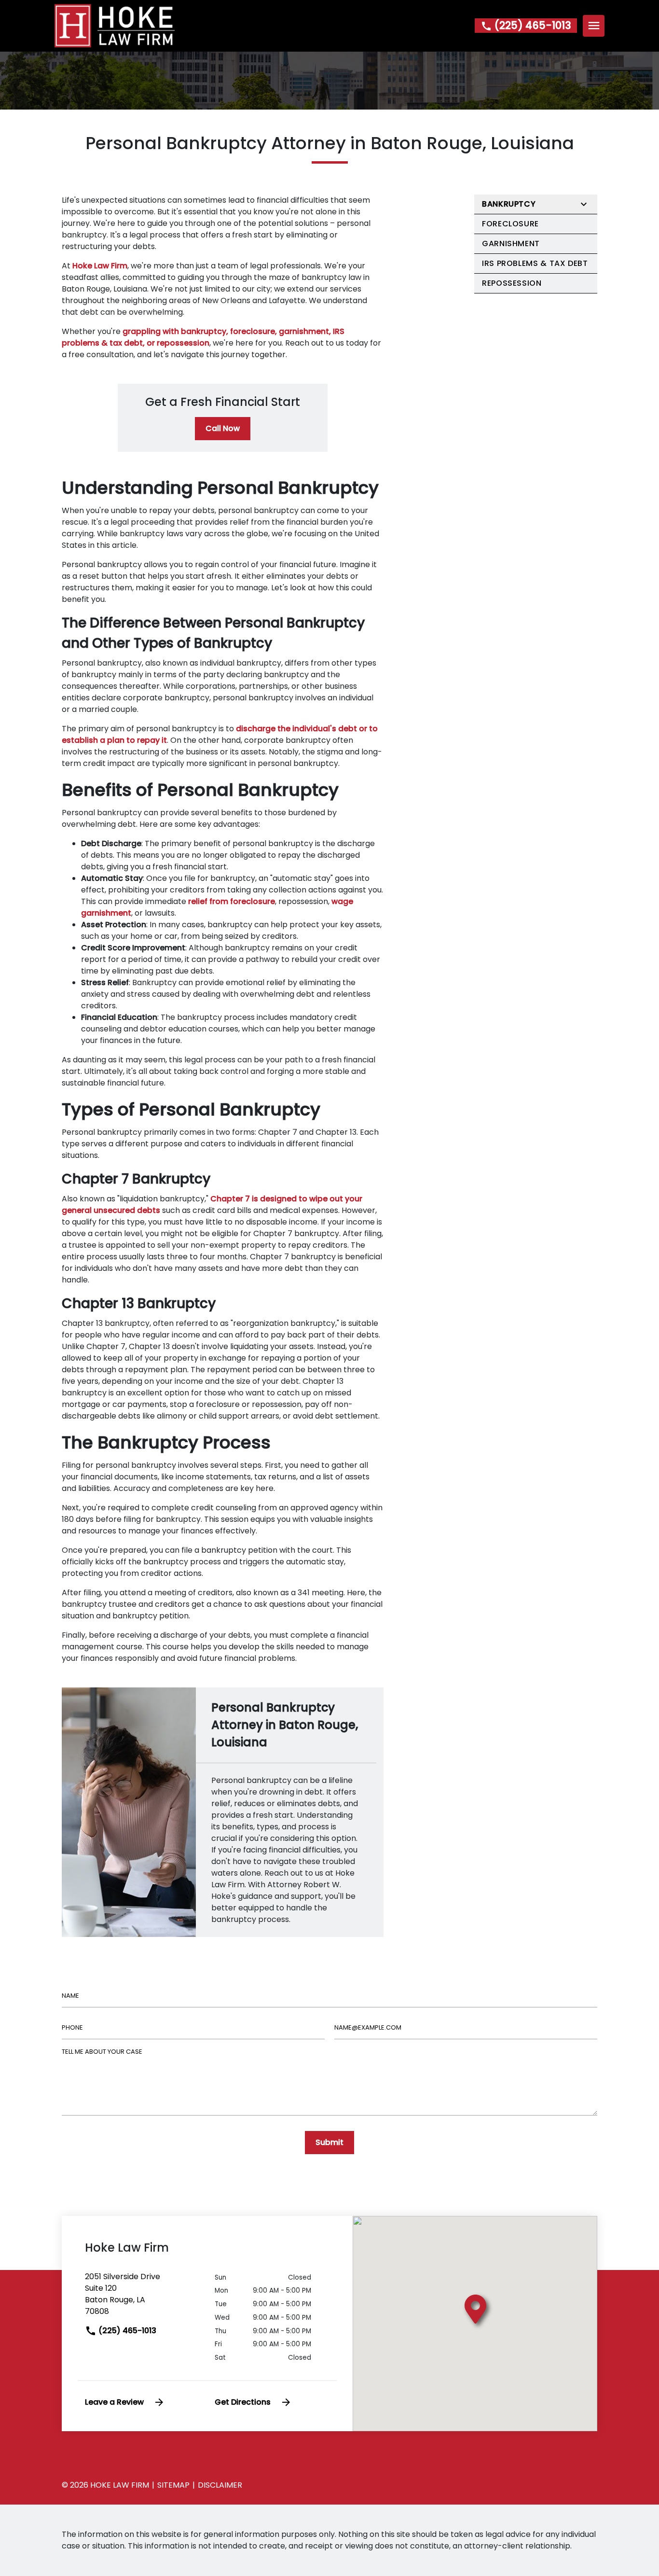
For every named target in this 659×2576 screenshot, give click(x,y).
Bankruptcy (509, 204)
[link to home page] (115, 25)
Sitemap (173, 2485)
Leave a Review (114, 2402)
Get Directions (243, 2402)
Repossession (512, 283)
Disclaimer (220, 2485)
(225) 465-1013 (126, 2331)
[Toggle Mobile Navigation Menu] (594, 26)
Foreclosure (510, 224)
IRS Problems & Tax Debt (535, 263)
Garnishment (511, 244)
